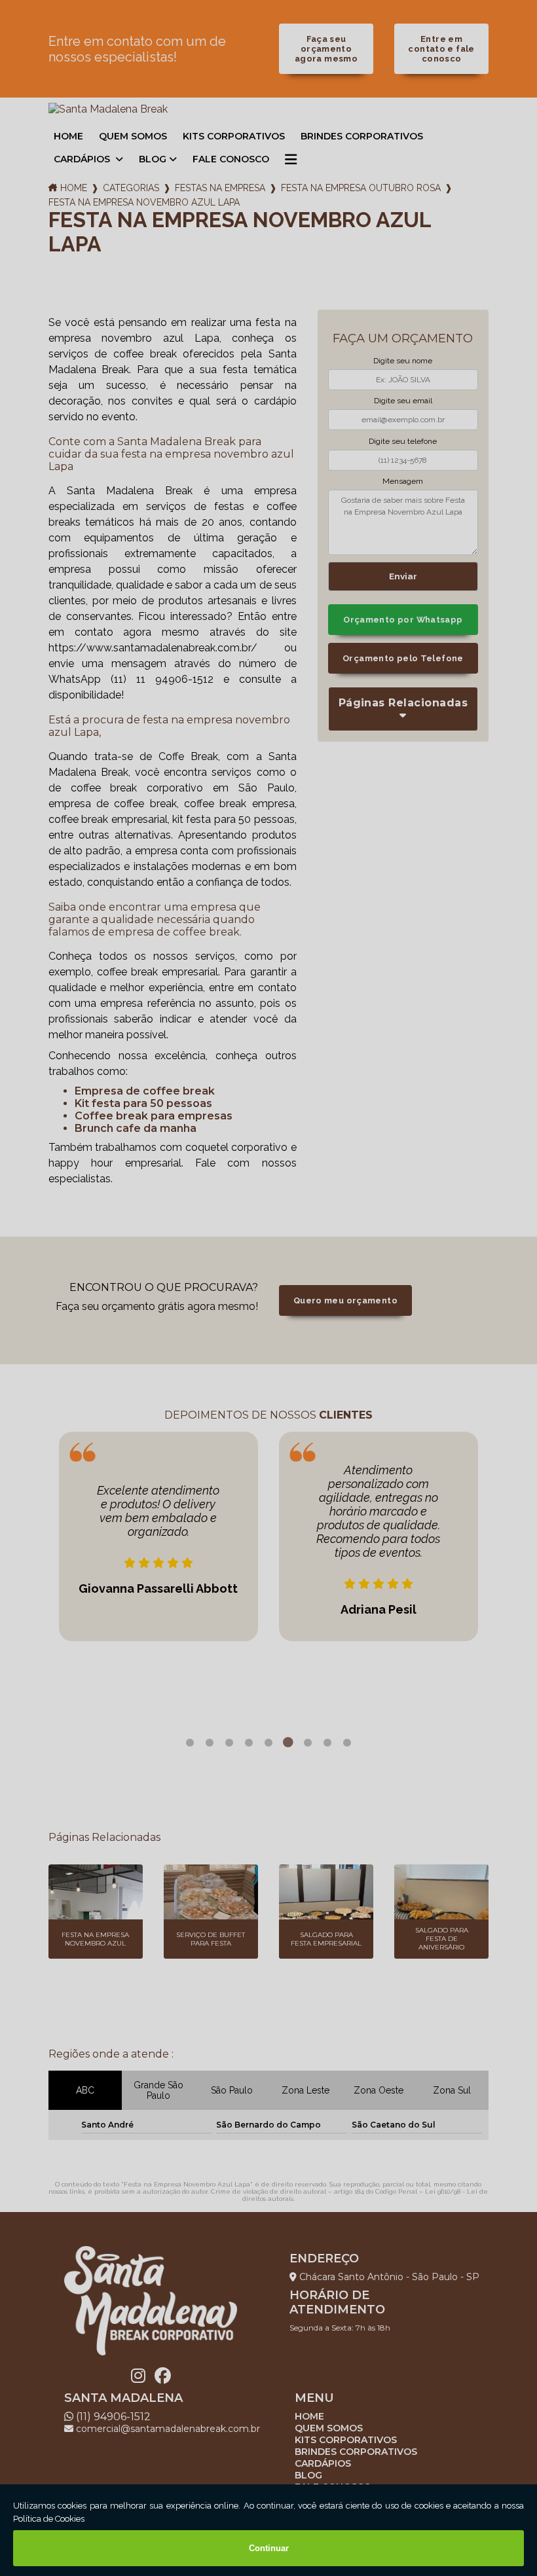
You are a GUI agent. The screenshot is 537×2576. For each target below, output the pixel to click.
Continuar (269, 2548)
